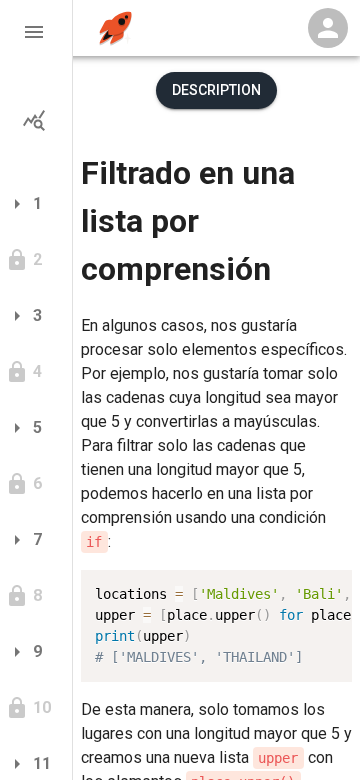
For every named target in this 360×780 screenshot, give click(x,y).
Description (216, 90)
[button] (36, 32)
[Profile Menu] (328, 28)
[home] (115, 28)
